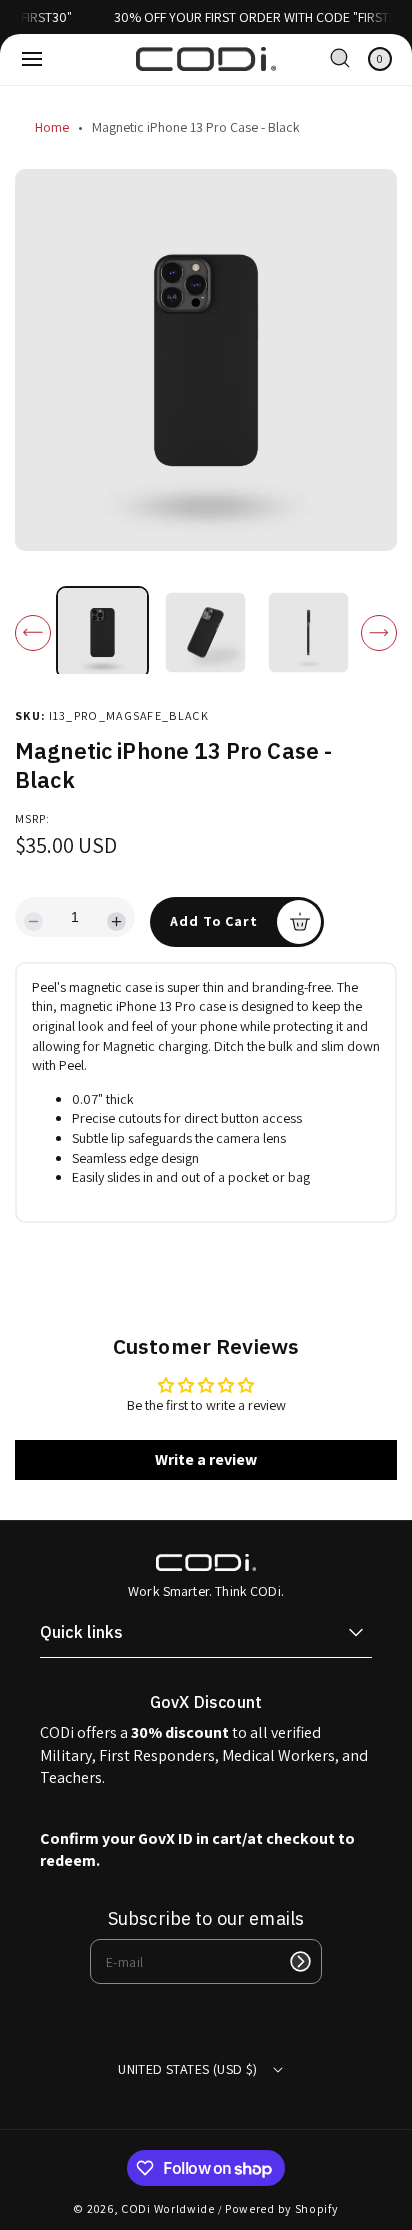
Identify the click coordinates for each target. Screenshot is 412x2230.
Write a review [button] (206, 1459)
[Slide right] (379, 633)
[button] (32, 59)
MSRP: (32, 818)
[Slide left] (33, 633)
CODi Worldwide (168, 2208)
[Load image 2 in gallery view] (206, 633)
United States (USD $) (187, 2069)
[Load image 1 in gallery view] (102, 632)
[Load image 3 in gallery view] (309, 633)
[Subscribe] (300, 1961)
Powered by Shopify (282, 2208)
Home (52, 127)
